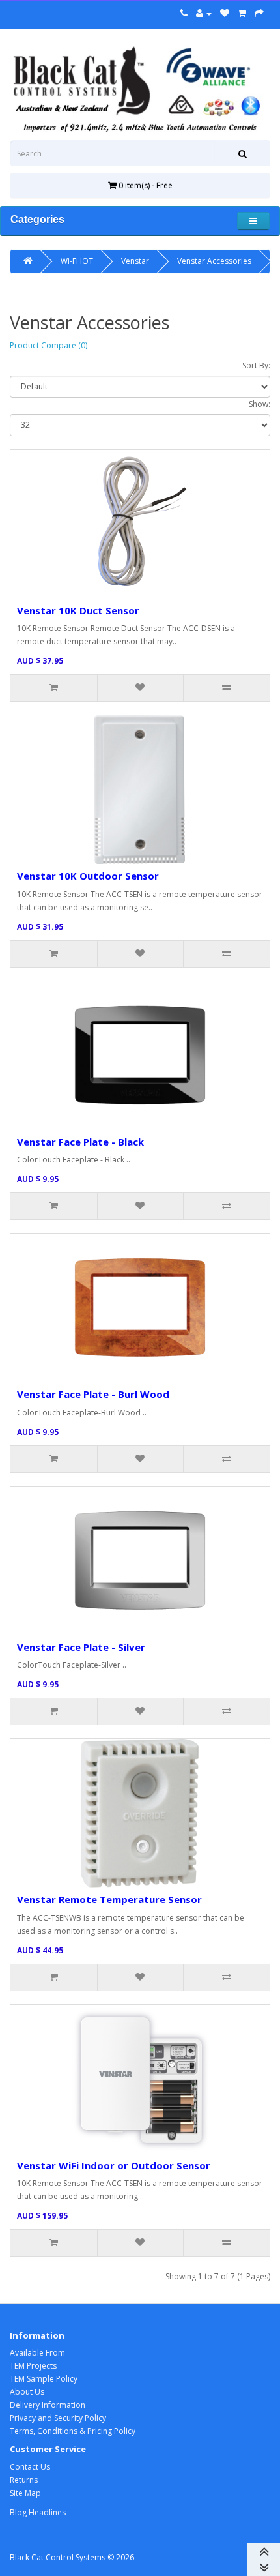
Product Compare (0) (49, 345)
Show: (259, 404)
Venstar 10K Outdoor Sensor (88, 876)
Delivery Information (48, 2405)
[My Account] (204, 13)
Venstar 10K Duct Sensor (78, 610)
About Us (27, 2392)
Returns (24, 2480)
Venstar (135, 261)
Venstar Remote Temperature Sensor (109, 1899)
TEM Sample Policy (44, 2379)
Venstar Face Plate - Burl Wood (93, 1394)
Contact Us (30, 2467)
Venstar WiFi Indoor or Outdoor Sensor (114, 2165)
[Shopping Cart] (242, 13)
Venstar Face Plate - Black (80, 1142)
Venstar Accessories (214, 261)
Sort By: (256, 365)
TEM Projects (33, 2366)
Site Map (25, 2493)
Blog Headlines (38, 2512)
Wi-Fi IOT (77, 261)
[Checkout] (259, 13)
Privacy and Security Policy (58, 2418)
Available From (37, 2353)
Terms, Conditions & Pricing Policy (73, 2431)
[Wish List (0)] (225, 13)
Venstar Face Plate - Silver (81, 1647)
